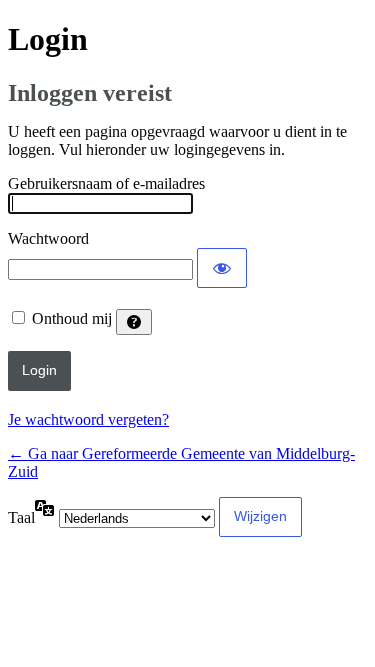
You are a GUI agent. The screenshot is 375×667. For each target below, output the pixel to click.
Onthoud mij (72, 318)
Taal (21, 517)
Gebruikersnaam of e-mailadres (106, 183)
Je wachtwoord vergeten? (88, 419)
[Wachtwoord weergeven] (222, 268)
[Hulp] (134, 322)
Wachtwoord (48, 238)
